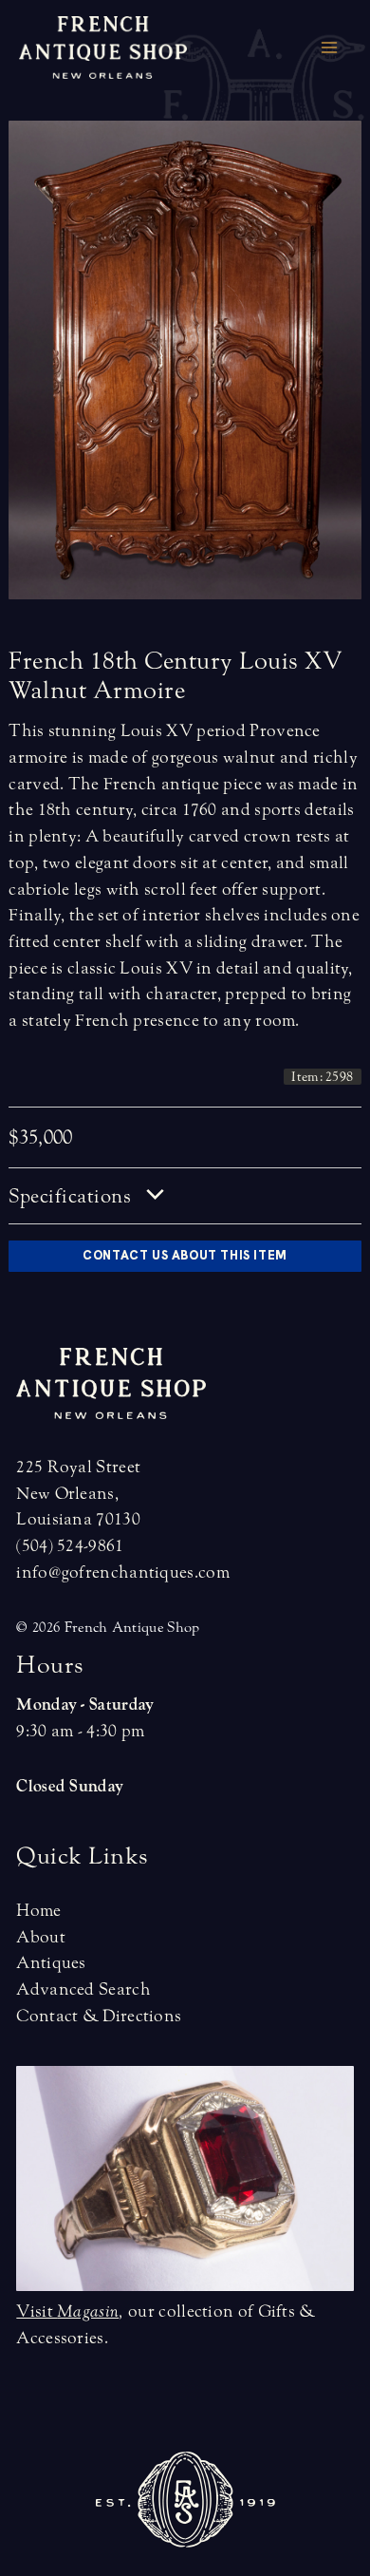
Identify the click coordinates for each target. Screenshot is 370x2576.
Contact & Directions (99, 2016)
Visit (67, 2311)
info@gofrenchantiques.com (123, 1572)
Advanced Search (83, 1989)
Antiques (51, 1963)
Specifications (73, 1196)
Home (38, 1911)
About (41, 1937)
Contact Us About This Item (185, 1255)
